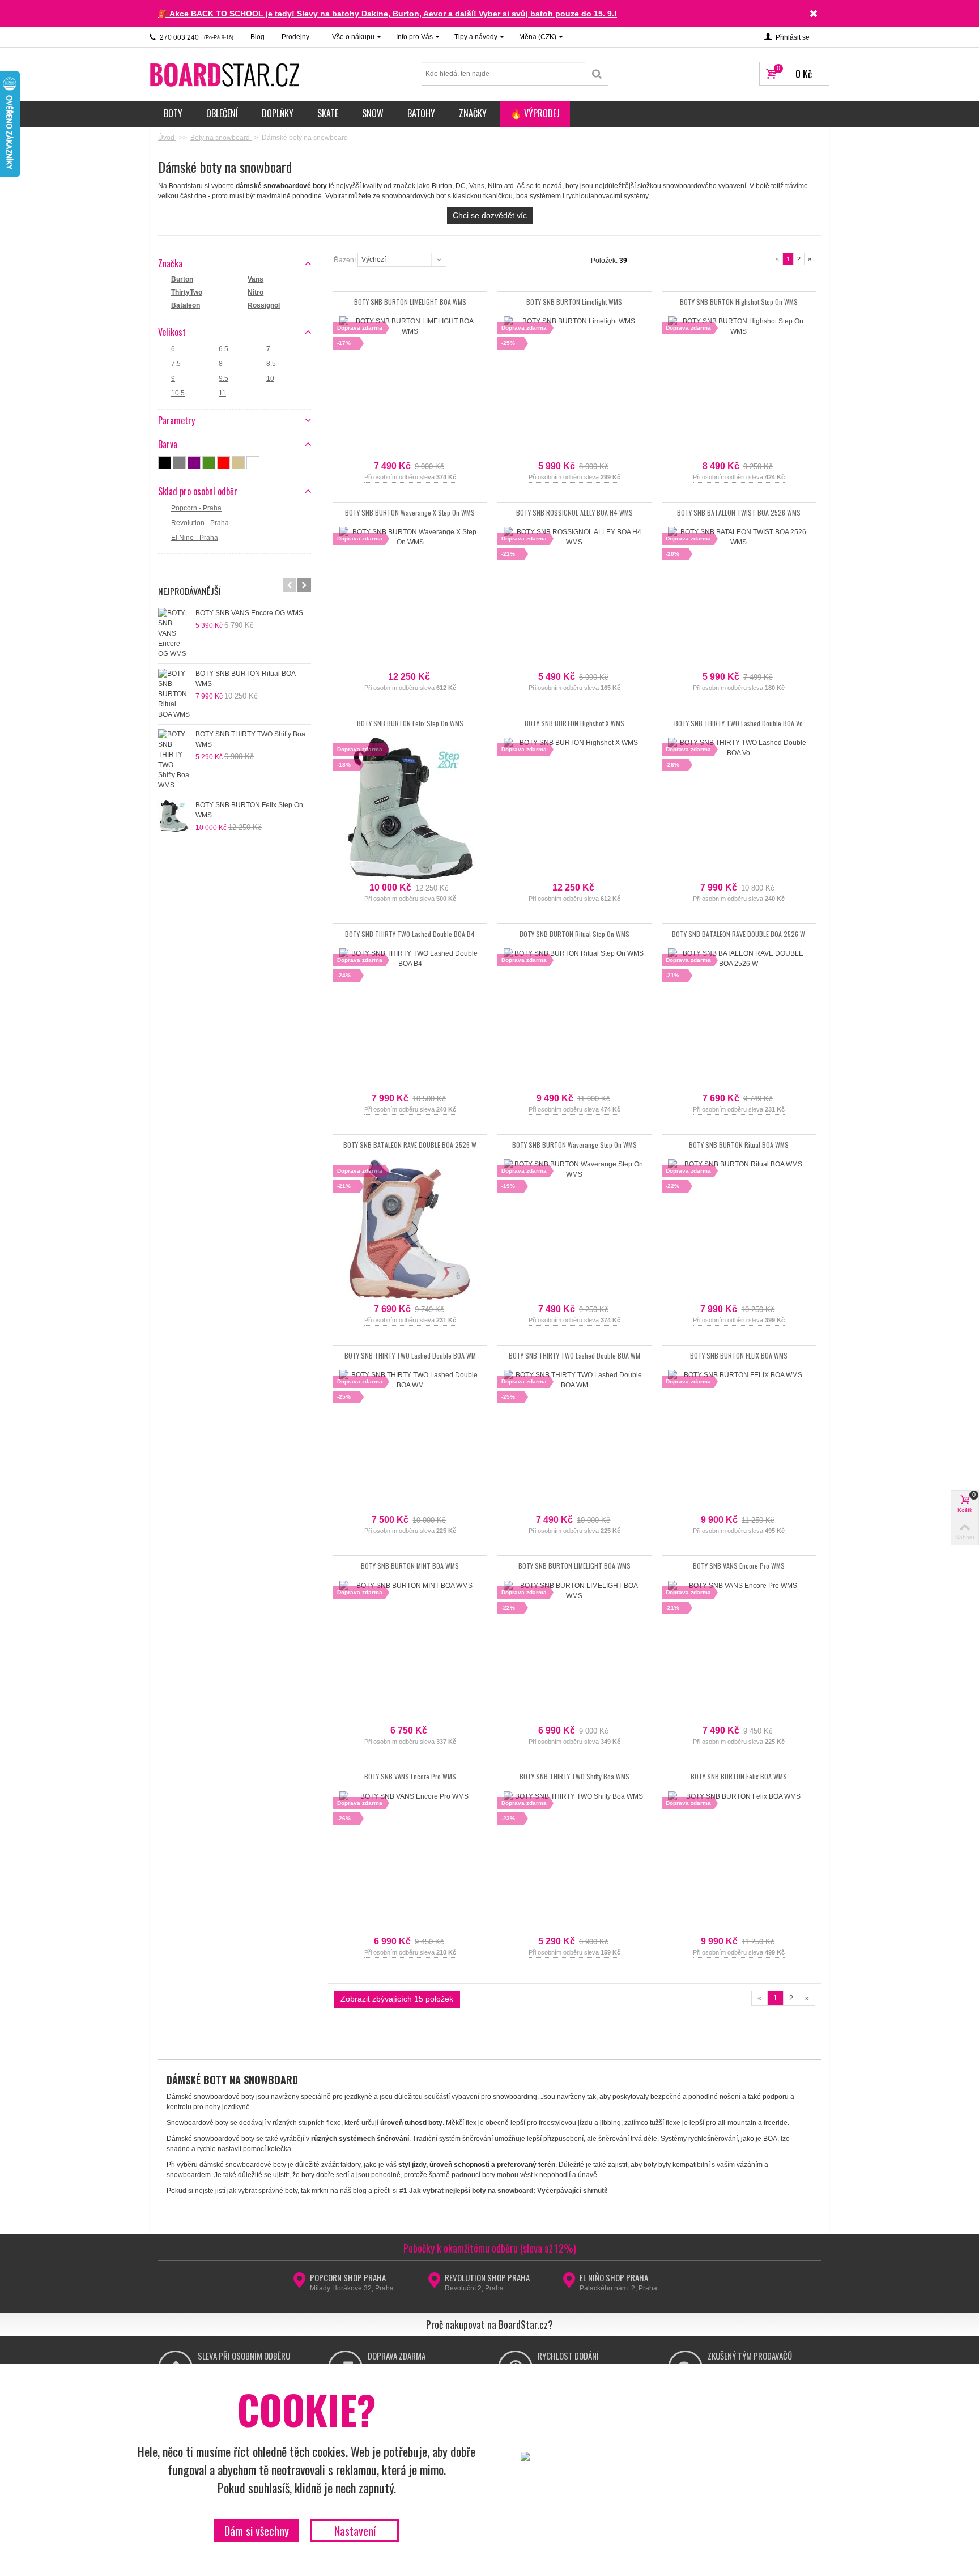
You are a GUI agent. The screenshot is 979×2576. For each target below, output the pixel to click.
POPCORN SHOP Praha (348, 2277)
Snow (373, 113)
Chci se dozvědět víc (490, 215)
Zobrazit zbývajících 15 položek (397, 1999)
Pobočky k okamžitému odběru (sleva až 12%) (490, 2248)
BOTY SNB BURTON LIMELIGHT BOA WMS (410, 302)
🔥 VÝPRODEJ (535, 113)
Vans (256, 279)
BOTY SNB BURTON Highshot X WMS (574, 723)
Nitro (256, 292)
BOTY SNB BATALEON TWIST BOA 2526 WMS (739, 512)
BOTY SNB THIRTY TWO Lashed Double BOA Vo (738, 723)
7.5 (176, 364)
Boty (173, 113)
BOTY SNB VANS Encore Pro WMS (739, 1566)
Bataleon (186, 305)
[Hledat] (597, 74)
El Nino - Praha (195, 538)
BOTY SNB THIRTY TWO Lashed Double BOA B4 (410, 934)
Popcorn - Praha (196, 508)
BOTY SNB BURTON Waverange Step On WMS (574, 1145)
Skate (328, 113)
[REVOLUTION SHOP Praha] (434, 2284)
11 (222, 393)
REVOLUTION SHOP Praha (487, 2277)
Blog (257, 37)
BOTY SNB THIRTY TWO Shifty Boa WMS (574, 1776)
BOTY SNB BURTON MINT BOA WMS (410, 1566)
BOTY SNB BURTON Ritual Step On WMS (574, 934)
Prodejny (295, 37)
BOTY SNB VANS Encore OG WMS (249, 613)
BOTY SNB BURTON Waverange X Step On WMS (410, 512)
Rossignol (264, 305)
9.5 (224, 378)
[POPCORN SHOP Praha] (299, 2284)
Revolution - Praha (200, 523)
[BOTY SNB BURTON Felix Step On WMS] (174, 816)
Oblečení (222, 113)
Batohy (421, 113)
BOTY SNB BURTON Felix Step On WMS (410, 723)
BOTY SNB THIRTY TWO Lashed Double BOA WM (410, 1355)
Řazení (346, 259)
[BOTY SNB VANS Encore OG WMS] (174, 633)
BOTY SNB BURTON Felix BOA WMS (739, 1776)
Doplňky (278, 113)
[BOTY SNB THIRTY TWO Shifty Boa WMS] (174, 760)
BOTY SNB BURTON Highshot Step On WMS (739, 302)
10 (270, 378)
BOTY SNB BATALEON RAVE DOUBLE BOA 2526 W (738, 934)
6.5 (224, 349)
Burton (182, 279)
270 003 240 (196, 37)
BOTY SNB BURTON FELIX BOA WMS (739, 1355)
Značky (473, 113)
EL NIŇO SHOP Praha (614, 2277)
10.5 (178, 393)
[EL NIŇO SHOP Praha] (569, 2284)
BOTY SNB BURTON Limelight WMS (574, 302)
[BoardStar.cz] (226, 74)
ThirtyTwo (187, 292)
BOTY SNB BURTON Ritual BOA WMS (739, 1145)
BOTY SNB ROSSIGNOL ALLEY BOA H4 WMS (574, 512)
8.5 (271, 364)
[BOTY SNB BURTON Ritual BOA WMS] (174, 694)
